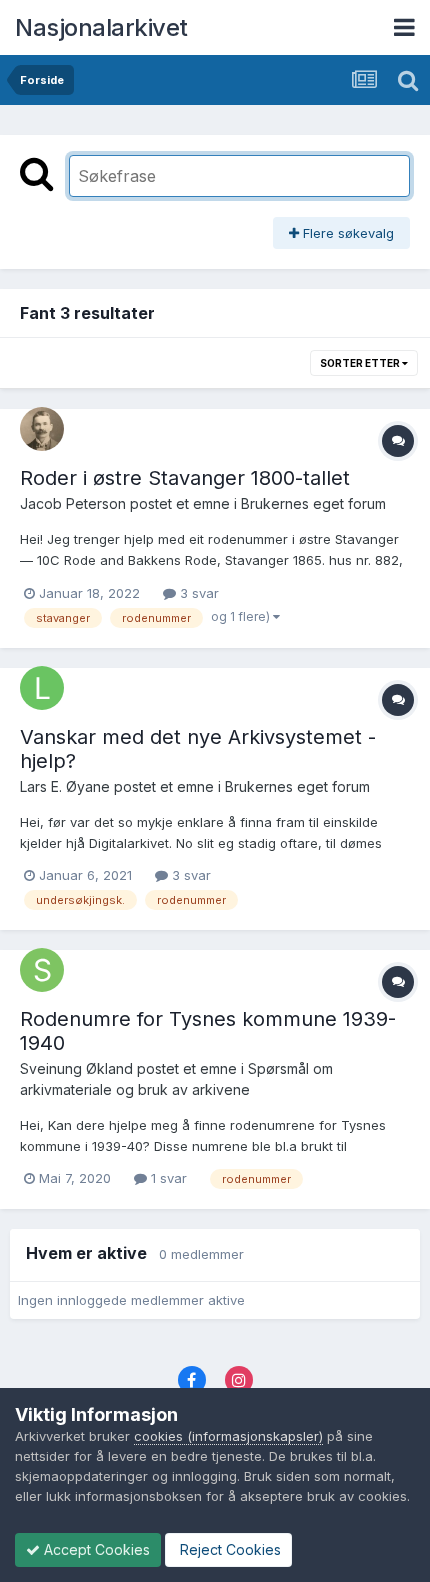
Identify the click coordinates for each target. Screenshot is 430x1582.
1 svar (167, 1178)
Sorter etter (361, 363)
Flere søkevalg (346, 233)
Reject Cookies (228, 1549)
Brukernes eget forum (313, 503)
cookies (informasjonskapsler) (228, 1436)
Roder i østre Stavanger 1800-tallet (185, 478)
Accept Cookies (95, 1549)
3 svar (197, 593)
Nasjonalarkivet (101, 27)
